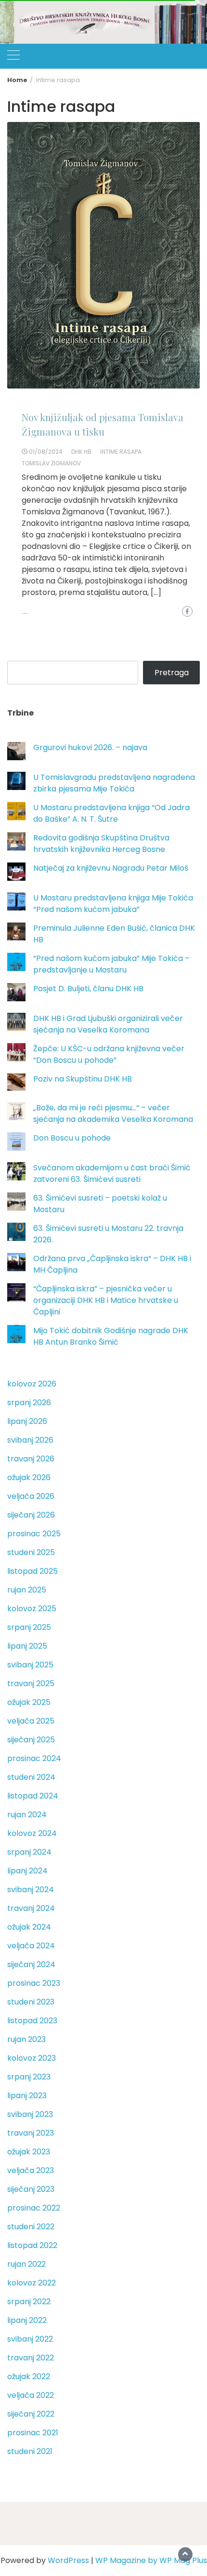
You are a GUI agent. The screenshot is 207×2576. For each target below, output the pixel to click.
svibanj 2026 (30, 1440)
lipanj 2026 (27, 1421)
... (25, 612)
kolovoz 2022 (32, 2283)
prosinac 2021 (33, 2433)
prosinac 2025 (34, 1534)
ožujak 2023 (29, 2152)
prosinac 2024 (34, 1758)
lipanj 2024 (27, 1871)
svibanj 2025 (30, 1665)
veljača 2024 (31, 1946)
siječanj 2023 (31, 2189)
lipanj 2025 (27, 1646)
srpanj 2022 (29, 2302)
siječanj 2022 (31, 2414)
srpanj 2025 (29, 1627)
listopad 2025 (32, 1571)
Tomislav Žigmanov (51, 463)
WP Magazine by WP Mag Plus (151, 2560)
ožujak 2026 (29, 1477)
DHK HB (81, 452)
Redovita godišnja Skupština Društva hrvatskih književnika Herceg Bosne (101, 844)
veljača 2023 (31, 2170)
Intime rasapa (121, 452)
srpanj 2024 (29, 1852)
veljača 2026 (31, 1496)
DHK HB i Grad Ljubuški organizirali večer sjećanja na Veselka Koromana (108, 1024)
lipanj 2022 (27, 2320)
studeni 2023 (31, 2002)
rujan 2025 (27, 1590)
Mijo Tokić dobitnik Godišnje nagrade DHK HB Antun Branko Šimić (111, 1336)
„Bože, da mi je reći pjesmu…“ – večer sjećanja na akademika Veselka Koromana (113, 1113)
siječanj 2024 (31, 1964)
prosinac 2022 (34, 2208)
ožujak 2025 (29, 1702)
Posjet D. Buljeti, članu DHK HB (88, 989)
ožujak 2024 (29, 1927)
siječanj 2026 (31, 1515)
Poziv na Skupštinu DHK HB (83, 1079)
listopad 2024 (33, 1796)
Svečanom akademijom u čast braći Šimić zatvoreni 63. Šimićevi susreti (112, 1173)
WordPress (68, 2560)
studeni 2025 (31, 1552)
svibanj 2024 (31, 1889)
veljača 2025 (31, 1721)
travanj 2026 (31, 1459)
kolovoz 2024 (32, 1833)
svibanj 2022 (30, 2339)
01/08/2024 (46, 452)
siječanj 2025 (31, 1740)
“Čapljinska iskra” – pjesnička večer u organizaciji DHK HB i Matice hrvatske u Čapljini (106, 1300)
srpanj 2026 (29, 1403)
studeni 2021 (30, 2451)
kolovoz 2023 (32, 2058)
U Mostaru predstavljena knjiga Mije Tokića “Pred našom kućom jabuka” (113, 904)
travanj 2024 (31, 1908)
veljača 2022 (31, 2395)
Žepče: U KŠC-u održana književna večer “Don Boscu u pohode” (109, 1054)
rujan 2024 (27, 1815)
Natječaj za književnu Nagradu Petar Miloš (111, 868)
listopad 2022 (32, 2245)
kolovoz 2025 (32, 1609)
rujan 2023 (26, 2039)
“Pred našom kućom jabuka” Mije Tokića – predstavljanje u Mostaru (111, 964)
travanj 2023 (31, 2133)
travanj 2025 (31, 1683)
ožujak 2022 (29, 2376)
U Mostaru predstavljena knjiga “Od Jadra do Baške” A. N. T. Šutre (111, 813)
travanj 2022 (31, 2358)
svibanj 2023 (30, 2114)
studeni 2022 (31, 2227)
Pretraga (172, 673)
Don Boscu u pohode (72, 1138)
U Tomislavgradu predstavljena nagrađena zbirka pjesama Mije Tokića (114, 783)
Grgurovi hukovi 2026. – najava (90, 747)
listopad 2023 (32, 2021)
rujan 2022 (26, 2264)
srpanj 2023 (29, 2077)
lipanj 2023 (27, 2096)
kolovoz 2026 (32, 1384)
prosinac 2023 (34, 1983)
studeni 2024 (31, 1777)
